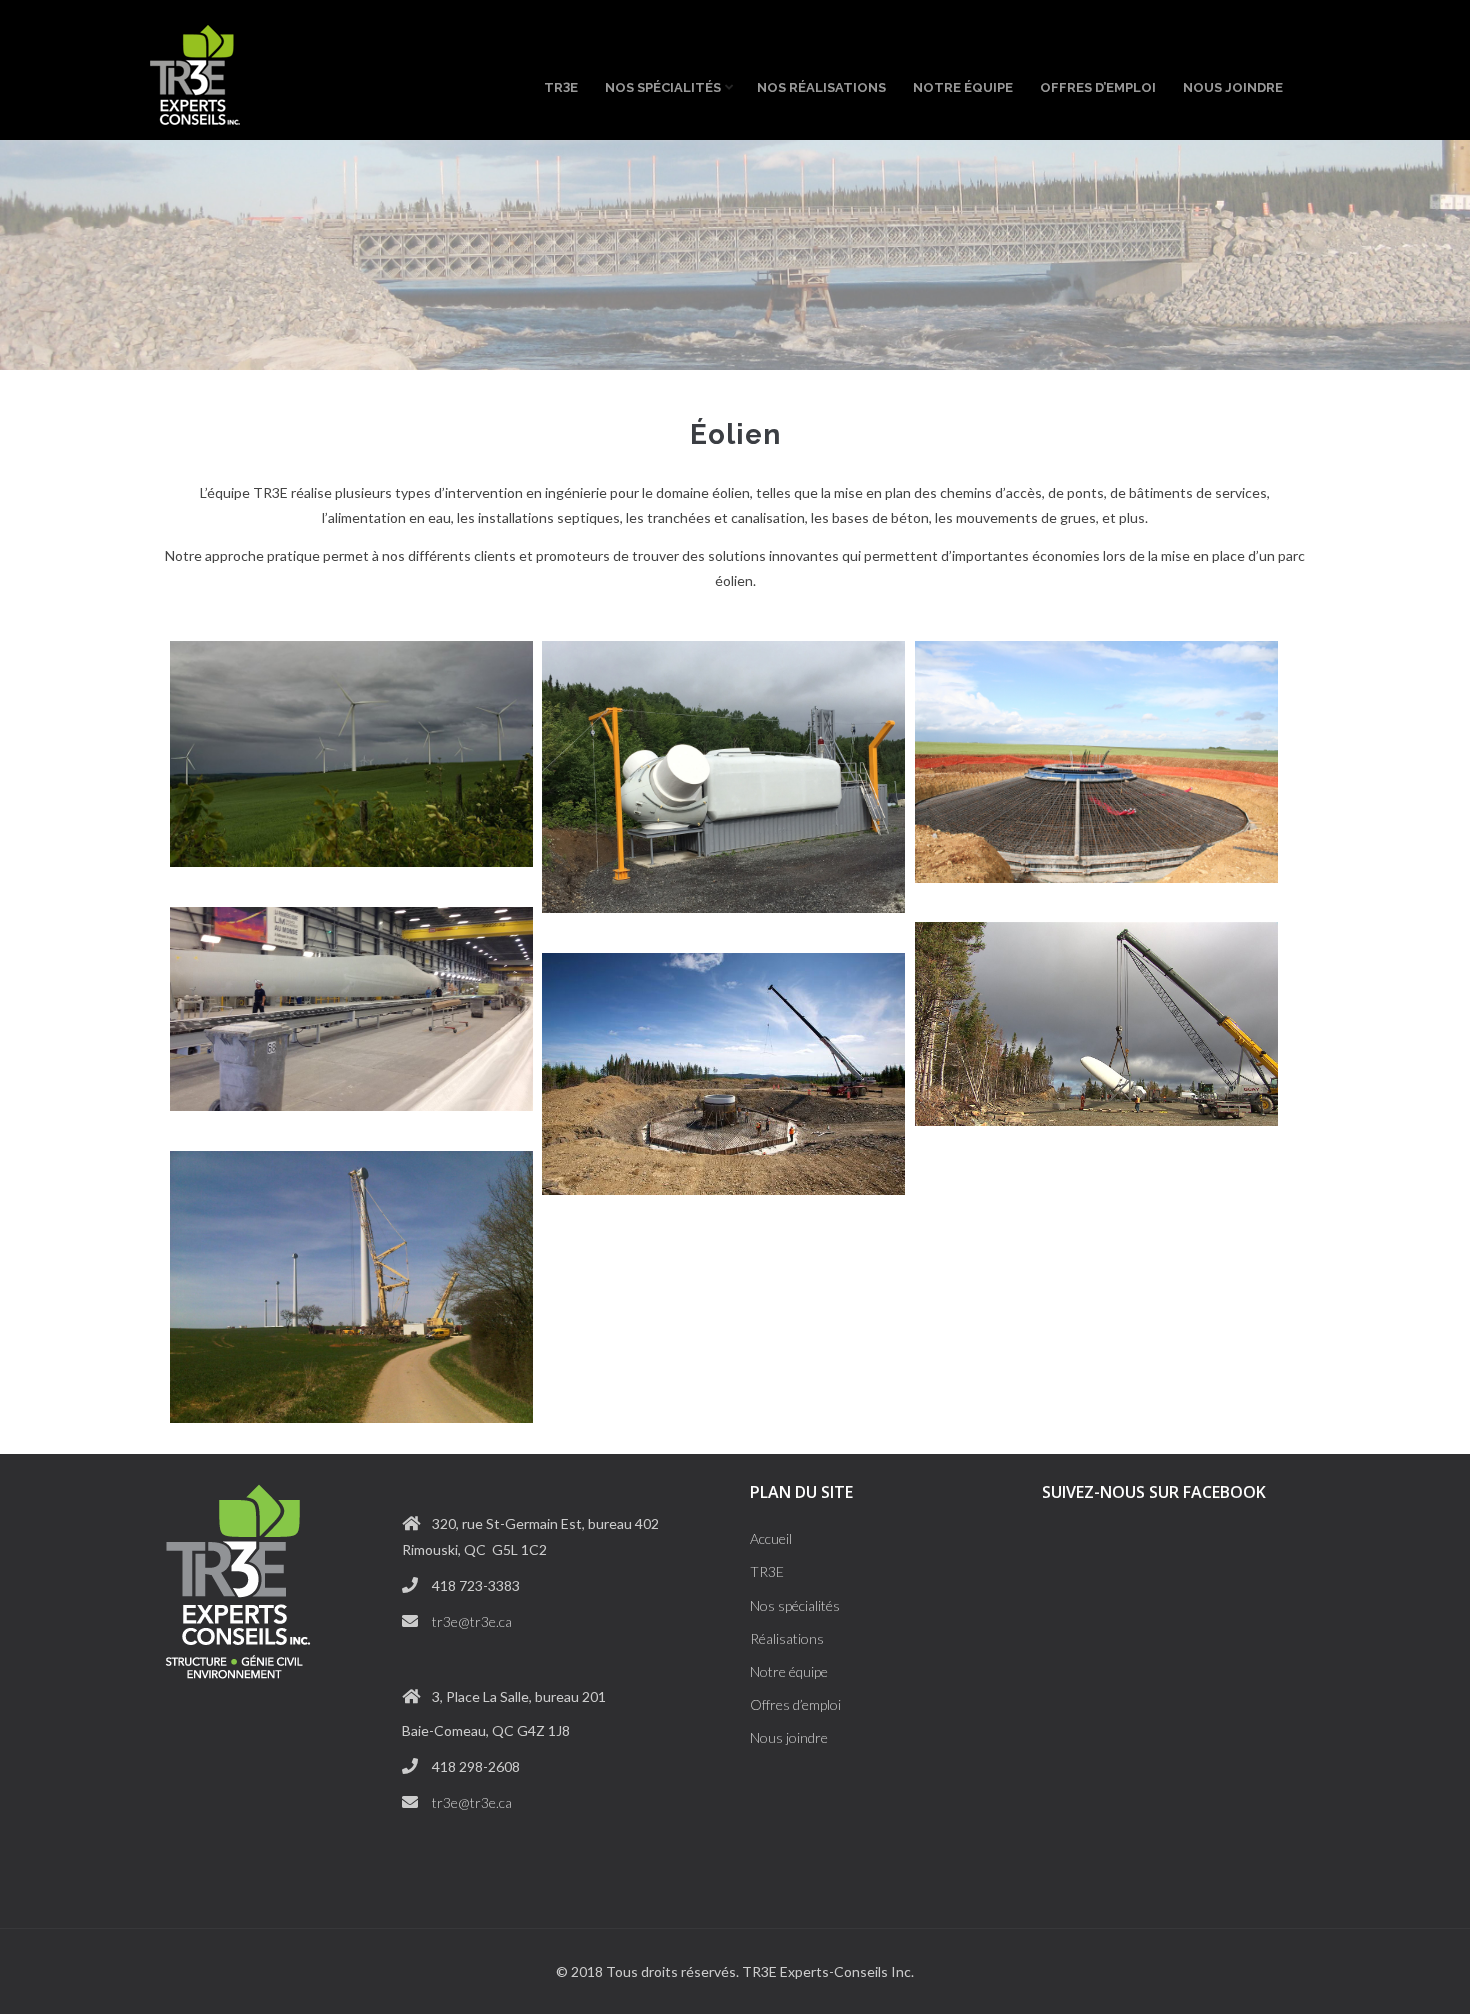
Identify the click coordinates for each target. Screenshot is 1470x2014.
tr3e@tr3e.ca (472, 1621)
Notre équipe (963, 87)
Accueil (771, 1538)
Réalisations (787, 1638)
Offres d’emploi (1098, 87)
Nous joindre (1233, 87)
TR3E (767, 1571)
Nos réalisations (821, 87)
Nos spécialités (663, 87)
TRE (561, 86)
